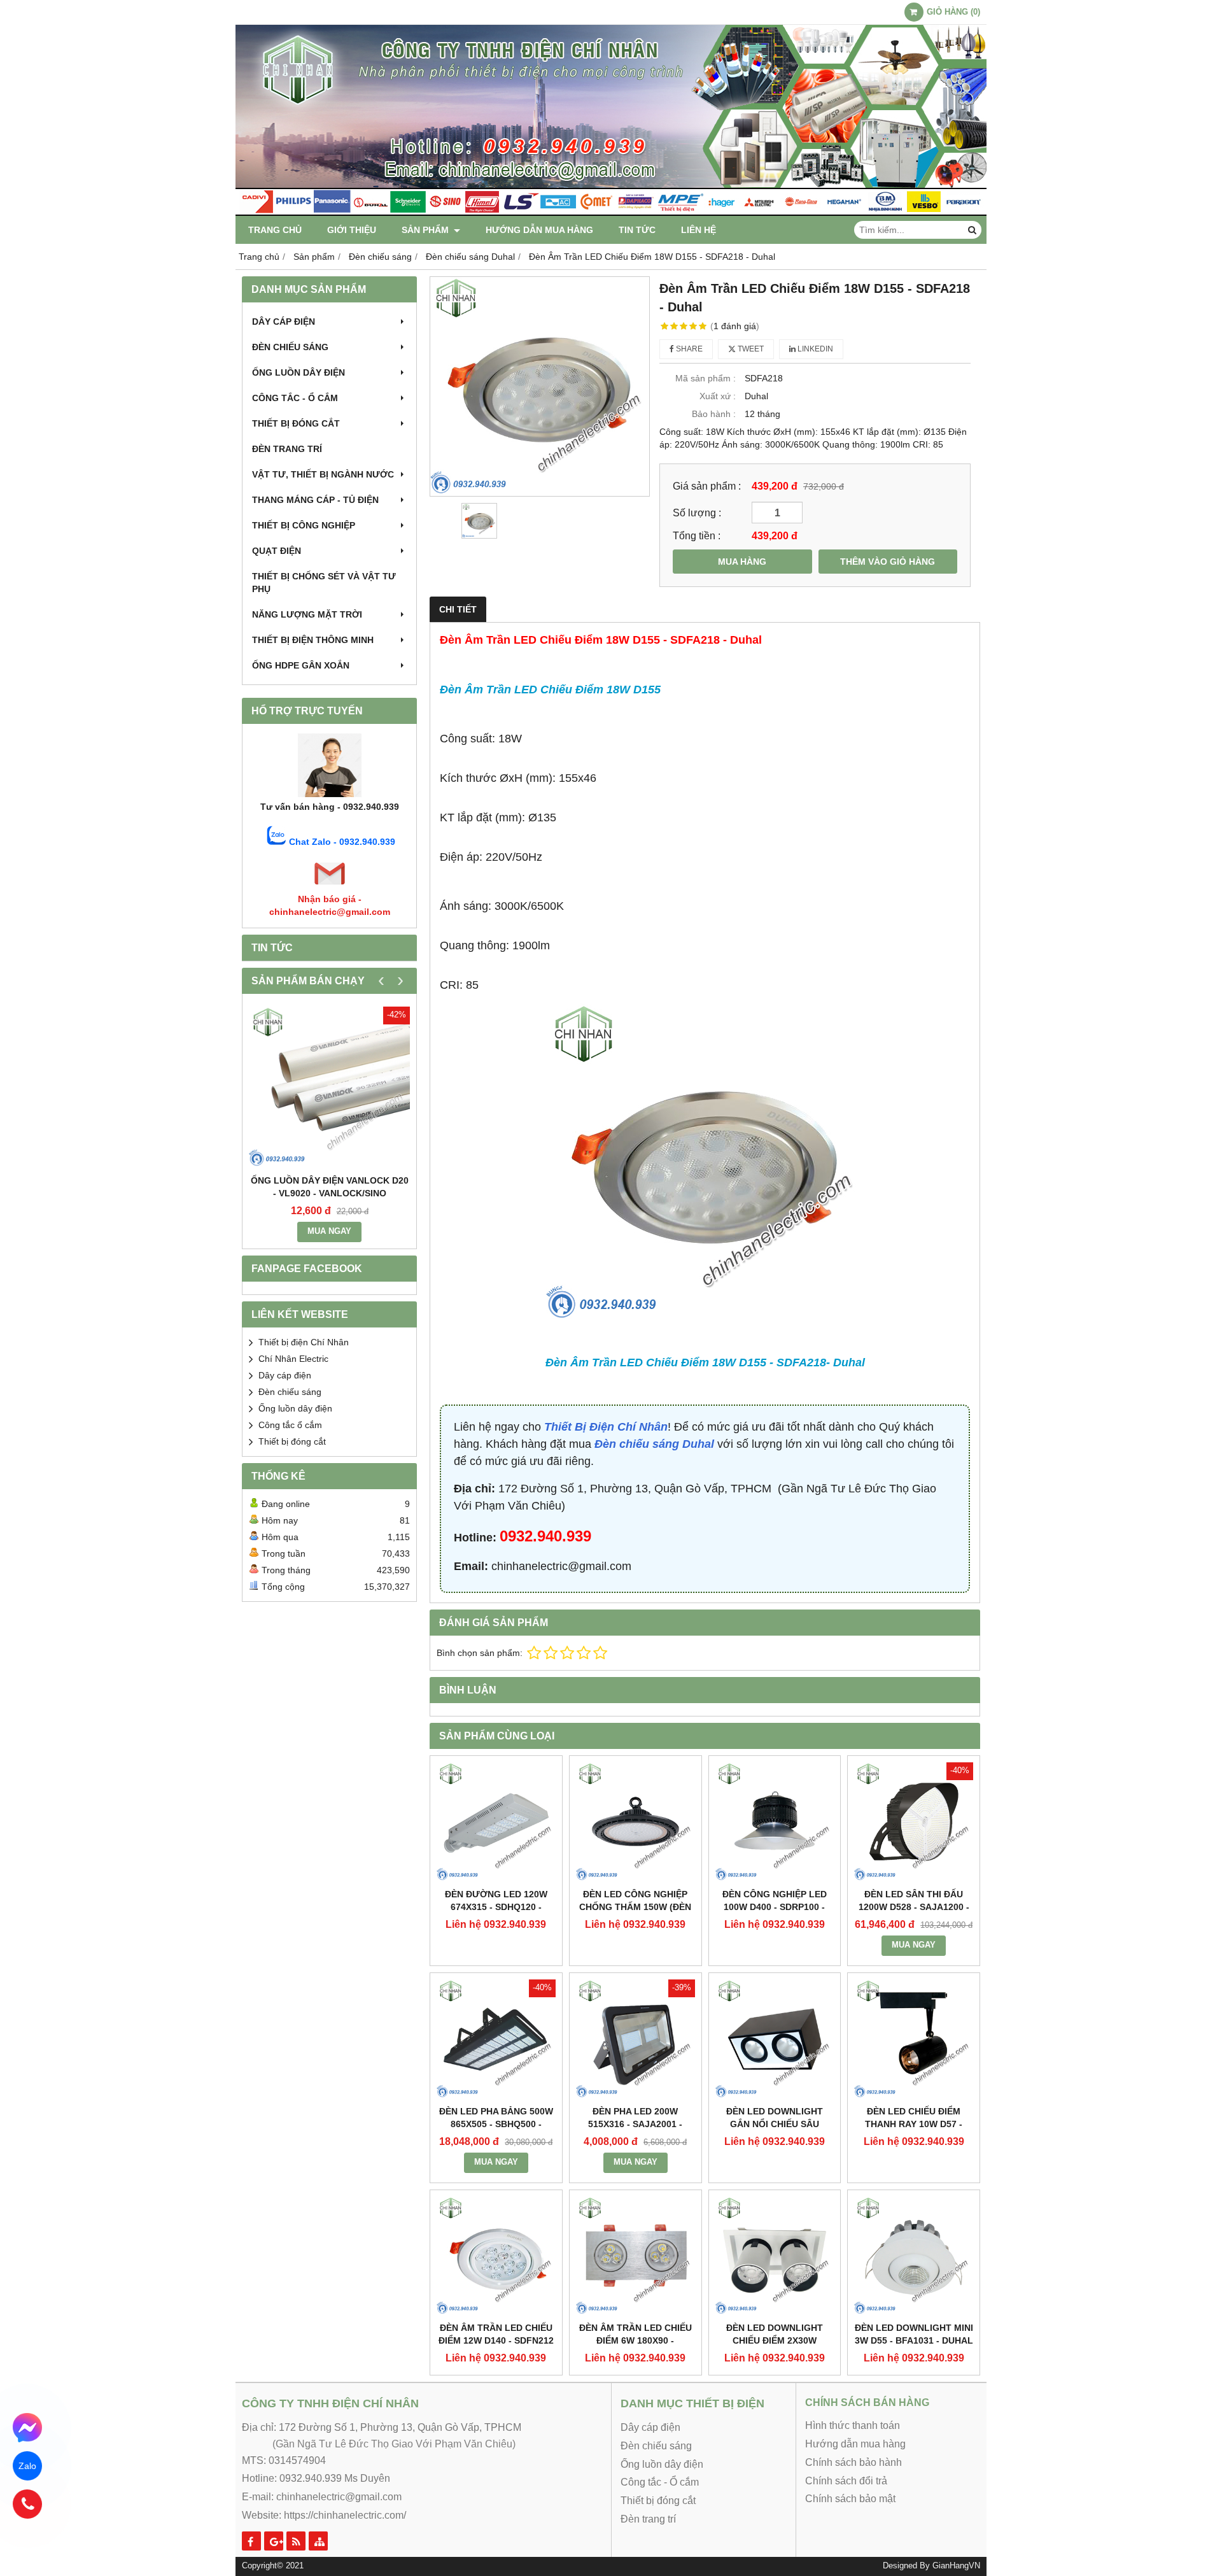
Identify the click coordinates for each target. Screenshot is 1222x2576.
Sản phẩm (426, 230)
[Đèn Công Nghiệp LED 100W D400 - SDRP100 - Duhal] (775, 1822)
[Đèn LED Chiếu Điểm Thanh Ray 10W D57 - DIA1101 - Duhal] (914, 2039)
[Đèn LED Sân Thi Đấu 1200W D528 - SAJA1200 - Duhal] (914, 1822)
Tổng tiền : (697, 535)
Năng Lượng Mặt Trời (307, 614)
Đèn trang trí (287, 449)
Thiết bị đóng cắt (296, 423)
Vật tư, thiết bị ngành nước (323, 474)
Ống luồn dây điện (298, 372)
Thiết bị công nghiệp (304, 525)
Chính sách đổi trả (846, 2481)
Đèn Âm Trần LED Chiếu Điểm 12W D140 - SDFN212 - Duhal (496, 2340)
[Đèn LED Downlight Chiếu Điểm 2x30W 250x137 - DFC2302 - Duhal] (775, 2256)
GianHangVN (956, 2566)
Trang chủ (275, 230)
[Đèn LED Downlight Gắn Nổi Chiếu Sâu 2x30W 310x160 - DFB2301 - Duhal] (775, 2039)
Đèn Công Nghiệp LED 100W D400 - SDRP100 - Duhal (775, 1907)
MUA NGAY (329, 1231)
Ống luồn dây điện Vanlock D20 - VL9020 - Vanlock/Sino (330, 1187)
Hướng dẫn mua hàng (539, 230)
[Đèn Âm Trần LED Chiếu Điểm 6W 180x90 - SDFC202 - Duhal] (636, 2256)
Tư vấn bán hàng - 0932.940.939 (330, 807)
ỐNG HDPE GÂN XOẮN (301, 665)
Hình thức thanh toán (853, 2425)
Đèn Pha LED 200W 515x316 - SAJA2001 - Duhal (635, 2124)
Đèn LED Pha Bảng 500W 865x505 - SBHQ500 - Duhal (496, 2124)
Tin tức (637, 230)
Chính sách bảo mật (850, 2499)
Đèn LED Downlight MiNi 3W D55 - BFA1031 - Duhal (914, 2334)
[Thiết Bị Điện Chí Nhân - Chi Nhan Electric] (611, 213)
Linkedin (814, 349)
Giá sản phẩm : (707, 486)
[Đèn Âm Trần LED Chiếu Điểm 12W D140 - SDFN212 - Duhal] (496, 2256)
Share (688, 349)
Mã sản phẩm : (706, 378)
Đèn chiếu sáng (290, 347)
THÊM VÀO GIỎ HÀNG (888, 562)
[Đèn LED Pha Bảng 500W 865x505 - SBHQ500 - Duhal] (496, 2039)
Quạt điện (277, 551)
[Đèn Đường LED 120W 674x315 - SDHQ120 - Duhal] (496, 1822)
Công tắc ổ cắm (290, 1425)
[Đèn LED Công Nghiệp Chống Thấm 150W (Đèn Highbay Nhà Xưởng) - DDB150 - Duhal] (636, 1822)
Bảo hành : (714, 414)
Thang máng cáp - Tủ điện (315, 500)
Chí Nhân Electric (293, 1359)
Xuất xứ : (718, 396)
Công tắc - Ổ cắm (295, 398)
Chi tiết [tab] (458, 609)
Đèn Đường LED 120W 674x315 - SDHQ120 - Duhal (496, 1907)
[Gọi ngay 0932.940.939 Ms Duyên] (28, 2504)
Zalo (27, 2466)
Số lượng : (697, 513)
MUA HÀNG (742, 562)
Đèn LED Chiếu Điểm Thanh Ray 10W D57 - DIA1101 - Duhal (914, 2124)
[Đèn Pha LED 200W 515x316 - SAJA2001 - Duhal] (636, 2039)
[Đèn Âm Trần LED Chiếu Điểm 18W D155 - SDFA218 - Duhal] (540, 386)
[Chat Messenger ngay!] (28, 2428)
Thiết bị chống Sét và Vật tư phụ (324, 583)
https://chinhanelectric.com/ (345, 2515)
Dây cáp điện (284, 322)
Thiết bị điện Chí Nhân (304, 1342)
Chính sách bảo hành (853, 2462)
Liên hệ (699, 230)
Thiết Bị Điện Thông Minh (313, 640)
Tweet (750, 349)
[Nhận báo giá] (330, 886)
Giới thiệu (352, 230)
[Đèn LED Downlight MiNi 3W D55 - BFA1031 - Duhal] (914, 2256)
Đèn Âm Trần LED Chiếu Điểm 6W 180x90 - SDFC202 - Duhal (636, 2340)
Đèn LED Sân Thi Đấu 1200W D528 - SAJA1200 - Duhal (914, 1907)
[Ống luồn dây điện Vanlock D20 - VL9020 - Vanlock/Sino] (329, 1087)
